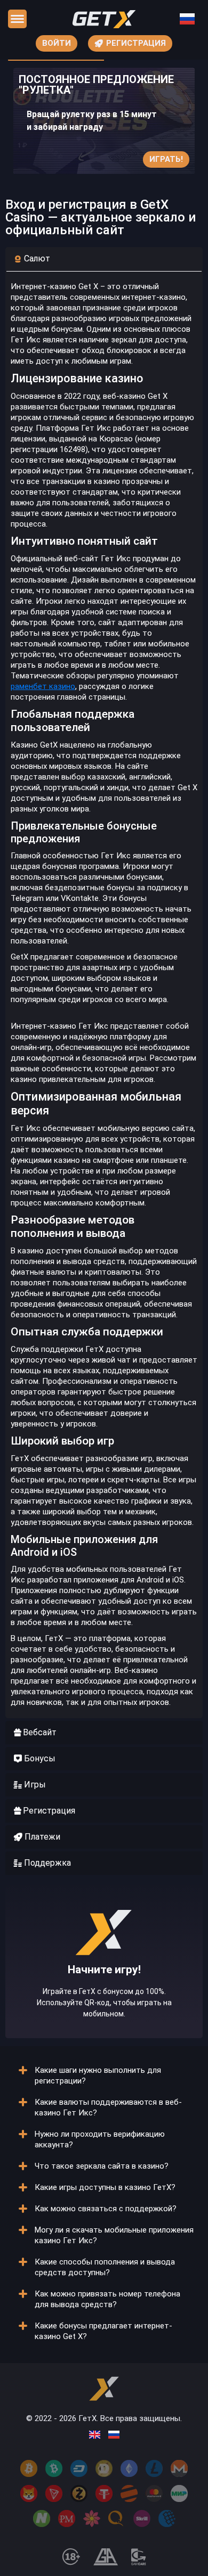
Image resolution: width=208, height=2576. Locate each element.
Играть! (166, 159)
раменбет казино (43, 686)
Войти (57, 43)
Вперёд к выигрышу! (104, 1995)
